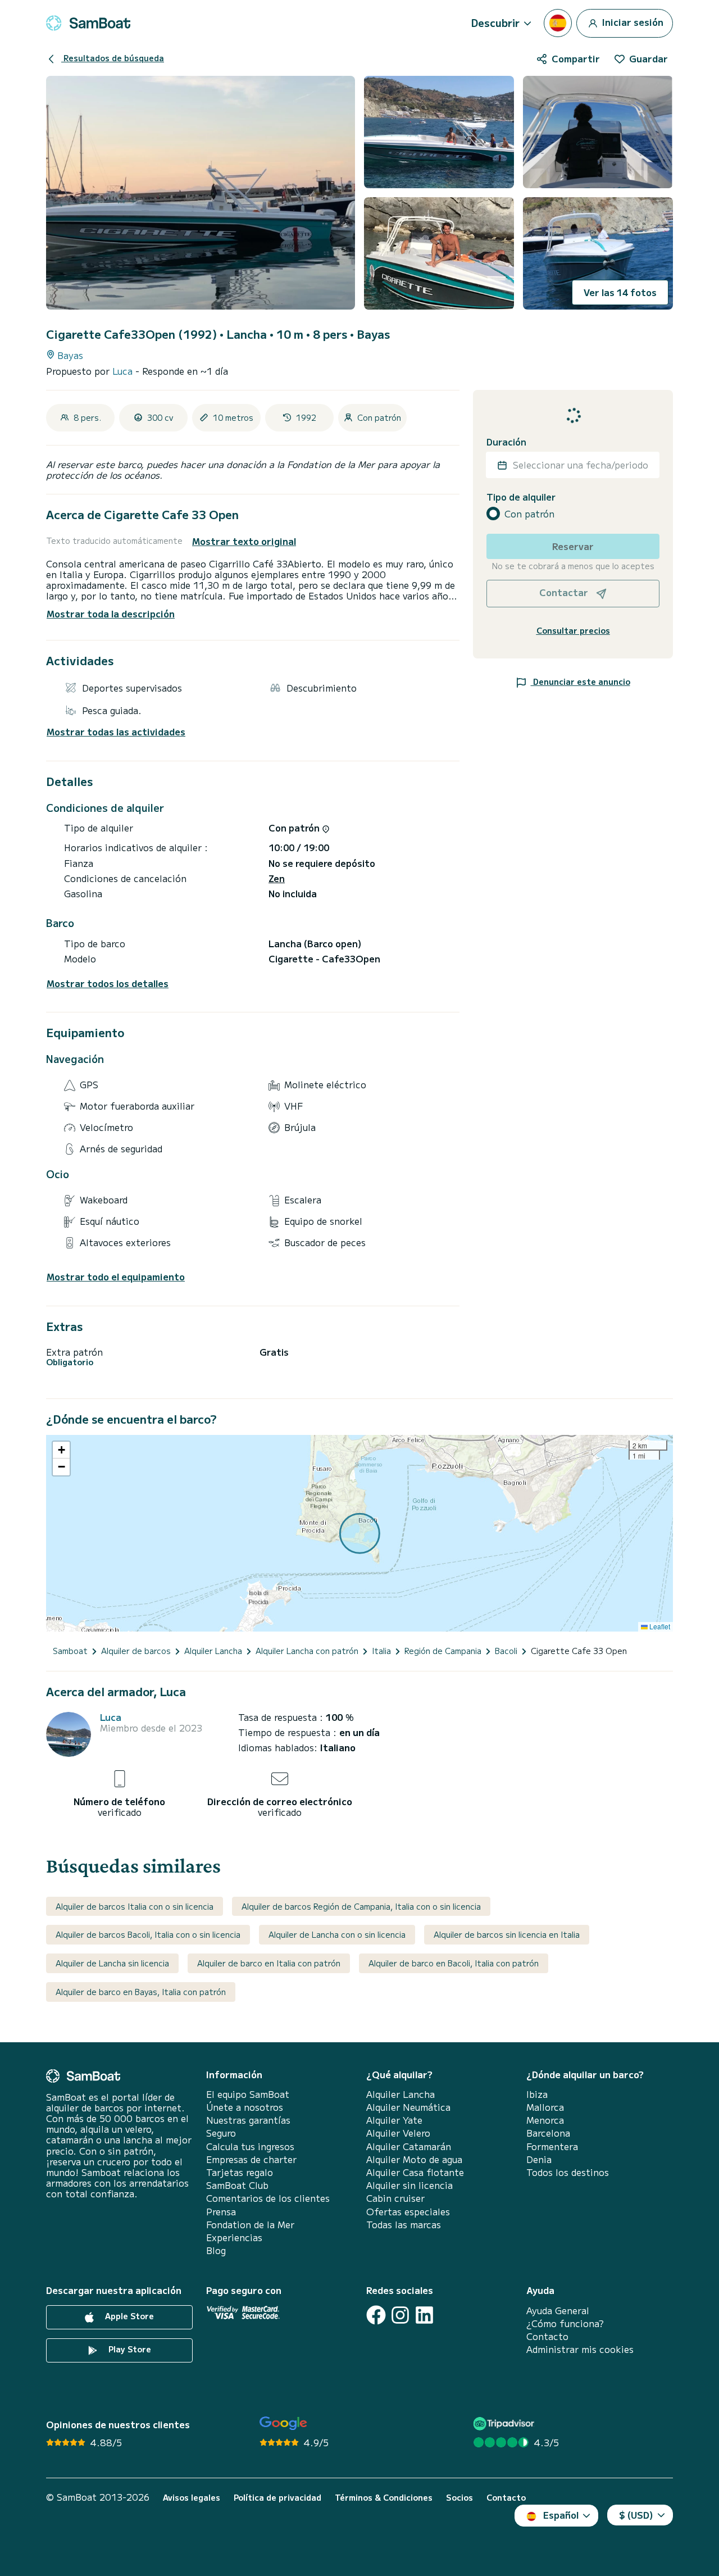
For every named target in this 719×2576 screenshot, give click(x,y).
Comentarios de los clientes (268, 2198)
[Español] (558, 23)
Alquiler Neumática (408, 2107)
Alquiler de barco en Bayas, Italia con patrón (141, 1992)
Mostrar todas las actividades (116, 732)
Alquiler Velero (398, 2133)
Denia (539, 2159)
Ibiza (537, 2094)
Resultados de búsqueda (113, 58)
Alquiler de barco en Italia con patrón (269, 1963)
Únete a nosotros (245, 2107)
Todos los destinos (568, 2172)
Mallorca (545, 2107)
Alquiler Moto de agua (414, 2159)
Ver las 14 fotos (620, 292)
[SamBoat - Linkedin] (424, 2315)
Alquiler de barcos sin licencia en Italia (507, 1934)
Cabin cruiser (395, 2198)
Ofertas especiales (408, 2212)
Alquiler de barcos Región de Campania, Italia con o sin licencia (361, 1906)
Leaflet (659, 1626)
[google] (283, 2423)
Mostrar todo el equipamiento (116, 1277)
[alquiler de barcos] (88, 23)
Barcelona (548, 2133)
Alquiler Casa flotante (415, 2172)
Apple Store (128, 2316)
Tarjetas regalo (240, 2172)
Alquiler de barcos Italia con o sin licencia (135, 1906)
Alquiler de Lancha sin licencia (112, 1963)
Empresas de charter (251, 2159)
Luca (124, 371)
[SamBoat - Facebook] (376, 2315)
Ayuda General (558, 2311)
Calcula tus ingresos (250, 2146)
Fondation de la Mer (250, 2225)
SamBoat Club (237, 2185)
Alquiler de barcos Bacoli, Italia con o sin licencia (148, 1934)
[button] (61, 1450)
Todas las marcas (404, 2225)
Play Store (129, 2349)
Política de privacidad (277, 2498)
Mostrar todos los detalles (108, 983)
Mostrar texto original (244, 541)
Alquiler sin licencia (409, 2185)
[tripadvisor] (505, 2423)
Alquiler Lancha (401, 2094)
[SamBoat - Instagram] (400, 2315)
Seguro (221, 2133)
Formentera (552, 2146)
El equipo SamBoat (248, 2094)
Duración (506, 442)
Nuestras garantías (248, 2120)
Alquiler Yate (394, 2120)
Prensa (221, 2212)
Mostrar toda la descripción (111, 614)
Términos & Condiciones (384, 2498)
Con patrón (529, 514)
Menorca (545, 2120)
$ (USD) (636, 2515)
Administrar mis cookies (580, 2349)
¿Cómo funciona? (565, 2323)
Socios (459, 2498)
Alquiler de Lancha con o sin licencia (337, 1934)
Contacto (547, 2336)
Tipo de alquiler (521, 497)
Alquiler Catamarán (409, 2146)
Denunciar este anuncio (581, 682)
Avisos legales (192, 2498)
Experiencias (234, 2237)
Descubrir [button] (495, 22)
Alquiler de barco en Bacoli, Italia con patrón (454, 1963)
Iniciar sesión (632, 21)
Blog (216, 2250)
